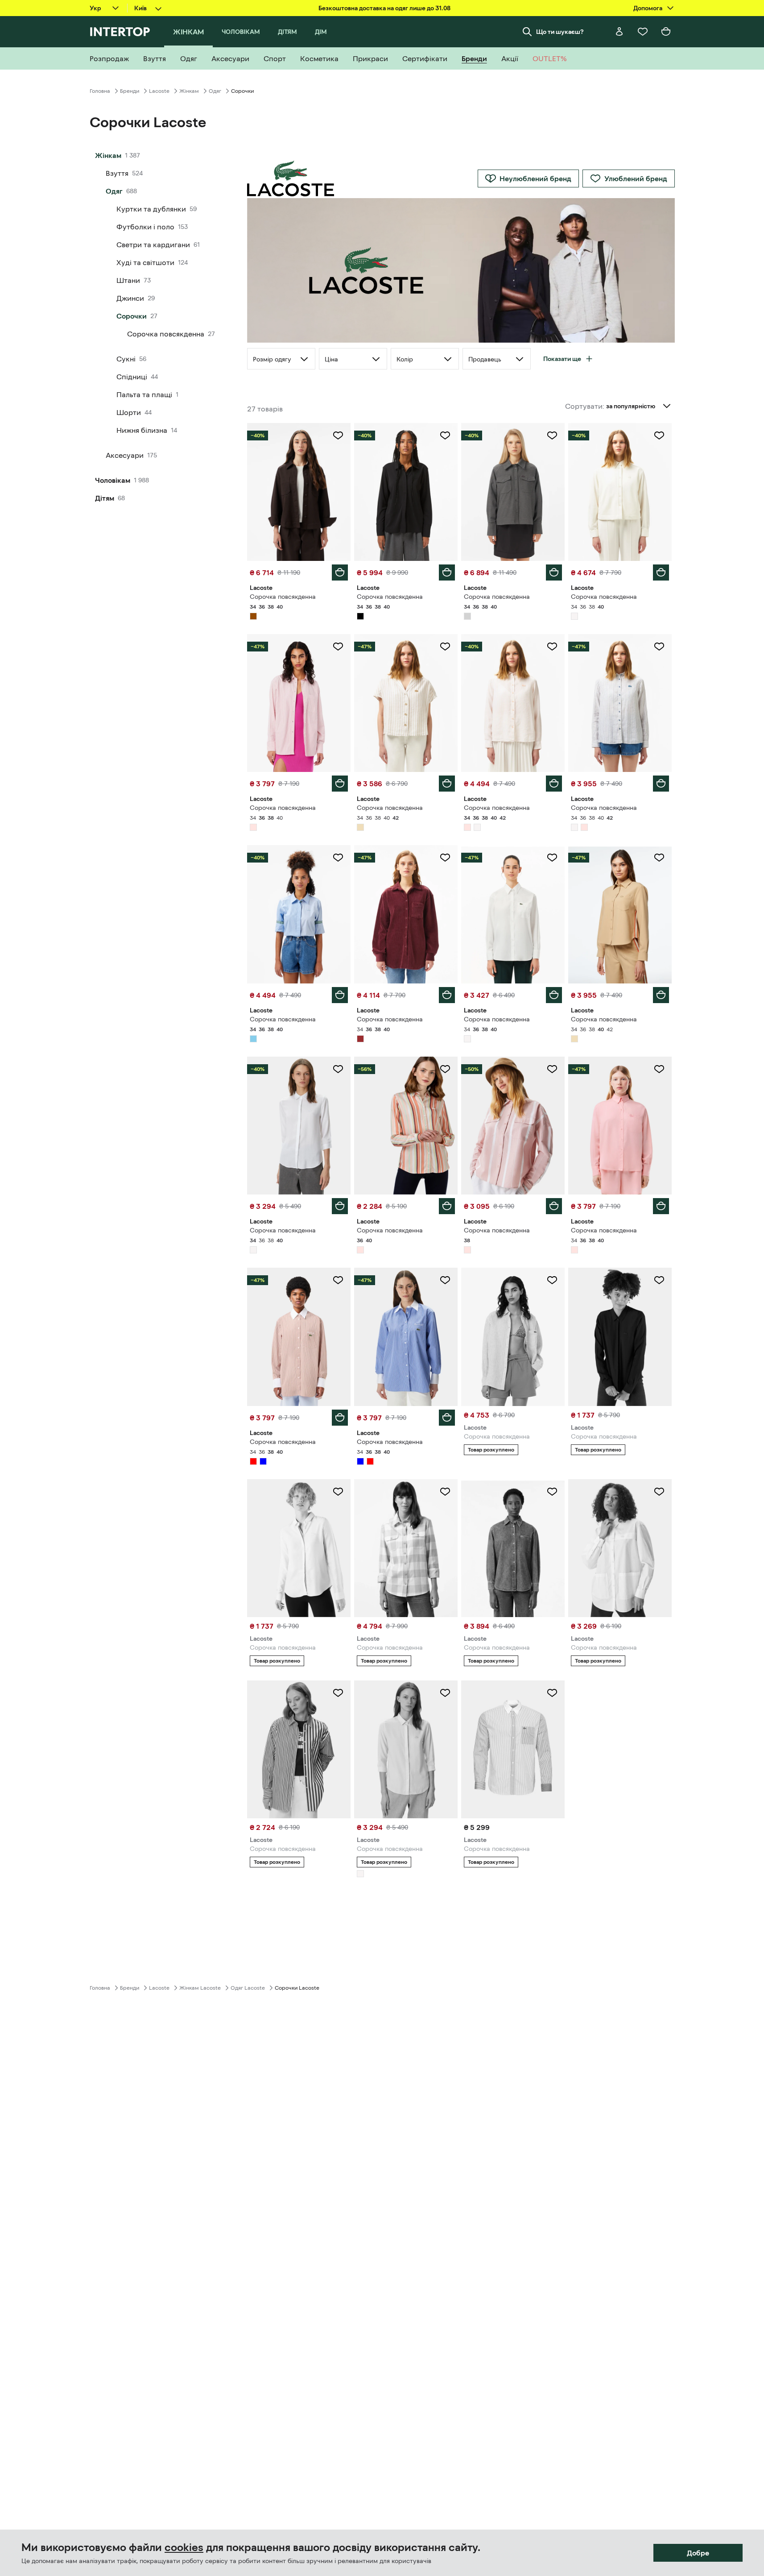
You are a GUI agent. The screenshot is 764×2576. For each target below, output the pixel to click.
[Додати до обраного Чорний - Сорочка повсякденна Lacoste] (445, 436)
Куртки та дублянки (151, 209)
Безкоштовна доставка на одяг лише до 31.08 (384, 8)
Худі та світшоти (145, 262)
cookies (184, 2547)
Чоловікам (113, 480)
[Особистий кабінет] (619, 32)
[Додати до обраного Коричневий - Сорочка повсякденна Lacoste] (338, 436)
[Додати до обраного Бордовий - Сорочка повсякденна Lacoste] (445, 858)
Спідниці (132, 377)
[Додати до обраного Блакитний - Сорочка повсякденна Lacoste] (338, 858)
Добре (698, 2553)
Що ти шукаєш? (560, 32)
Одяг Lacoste (248, 1988)
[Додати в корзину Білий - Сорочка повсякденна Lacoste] (661, 572)
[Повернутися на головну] (120, 32)
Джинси (130, 298)
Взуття (117, 173)
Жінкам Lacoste (200, 1988)
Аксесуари (125, 455)
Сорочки (132, 316)
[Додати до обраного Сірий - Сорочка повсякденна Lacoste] (552, 436)
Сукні (126, 359)
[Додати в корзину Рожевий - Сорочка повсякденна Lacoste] (340, 784)
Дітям (105, 498)
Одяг (215, 91)
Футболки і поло (145, 227)
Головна (100, 91)
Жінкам (189, 91)
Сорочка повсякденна (166, 334)
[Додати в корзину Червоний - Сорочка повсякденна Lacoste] (340, 1418)
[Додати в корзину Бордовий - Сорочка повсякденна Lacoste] (447, 995)
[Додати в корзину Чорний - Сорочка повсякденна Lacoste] (447, 572)
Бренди (130, 91)
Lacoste (159, 91)
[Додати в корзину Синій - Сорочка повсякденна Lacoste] (447, 1418)
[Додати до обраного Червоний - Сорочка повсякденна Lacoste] (338, 1280)
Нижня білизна (142, 430)
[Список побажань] (643, 32)
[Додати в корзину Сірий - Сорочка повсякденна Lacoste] (554, 572)
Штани (128, 280)
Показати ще (562, 359)
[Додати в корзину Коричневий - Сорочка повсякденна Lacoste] (340, 572)
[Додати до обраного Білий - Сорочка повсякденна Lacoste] (659, 436)
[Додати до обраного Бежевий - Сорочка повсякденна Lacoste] (445, 647)
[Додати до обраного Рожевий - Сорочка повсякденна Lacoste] (338, 647)
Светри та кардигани (153, 245)
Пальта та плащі (144, 394)
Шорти (129, 412)
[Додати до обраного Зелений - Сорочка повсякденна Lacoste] (552, 1280)
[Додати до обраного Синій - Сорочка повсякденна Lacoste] (445, 1280)
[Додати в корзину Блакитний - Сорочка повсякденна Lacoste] (340, 995)
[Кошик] (666, 32)
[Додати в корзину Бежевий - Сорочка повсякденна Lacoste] (447, 784)
